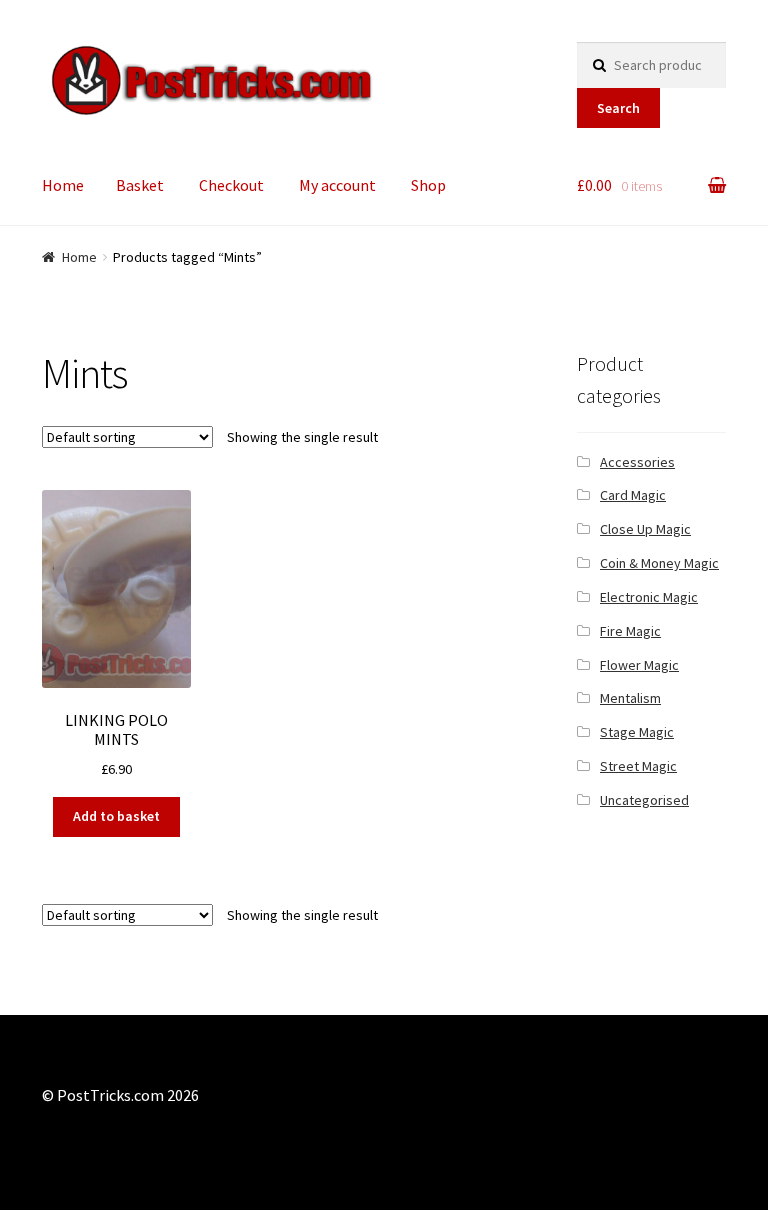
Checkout (231, 185)
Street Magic (638, 766)
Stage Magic (637, 732)
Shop (428, 185)
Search (618, 108)
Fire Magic (630, 631)
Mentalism (630, 698)
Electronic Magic (649, 597)
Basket (140, 185)
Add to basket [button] (116, 816)
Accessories (637, 462)
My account (337, 185)
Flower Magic (639, 665)
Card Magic (633, 495)
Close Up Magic (645, 529)
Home (63, 185)
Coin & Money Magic (659, 563)
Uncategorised (644, 800)
